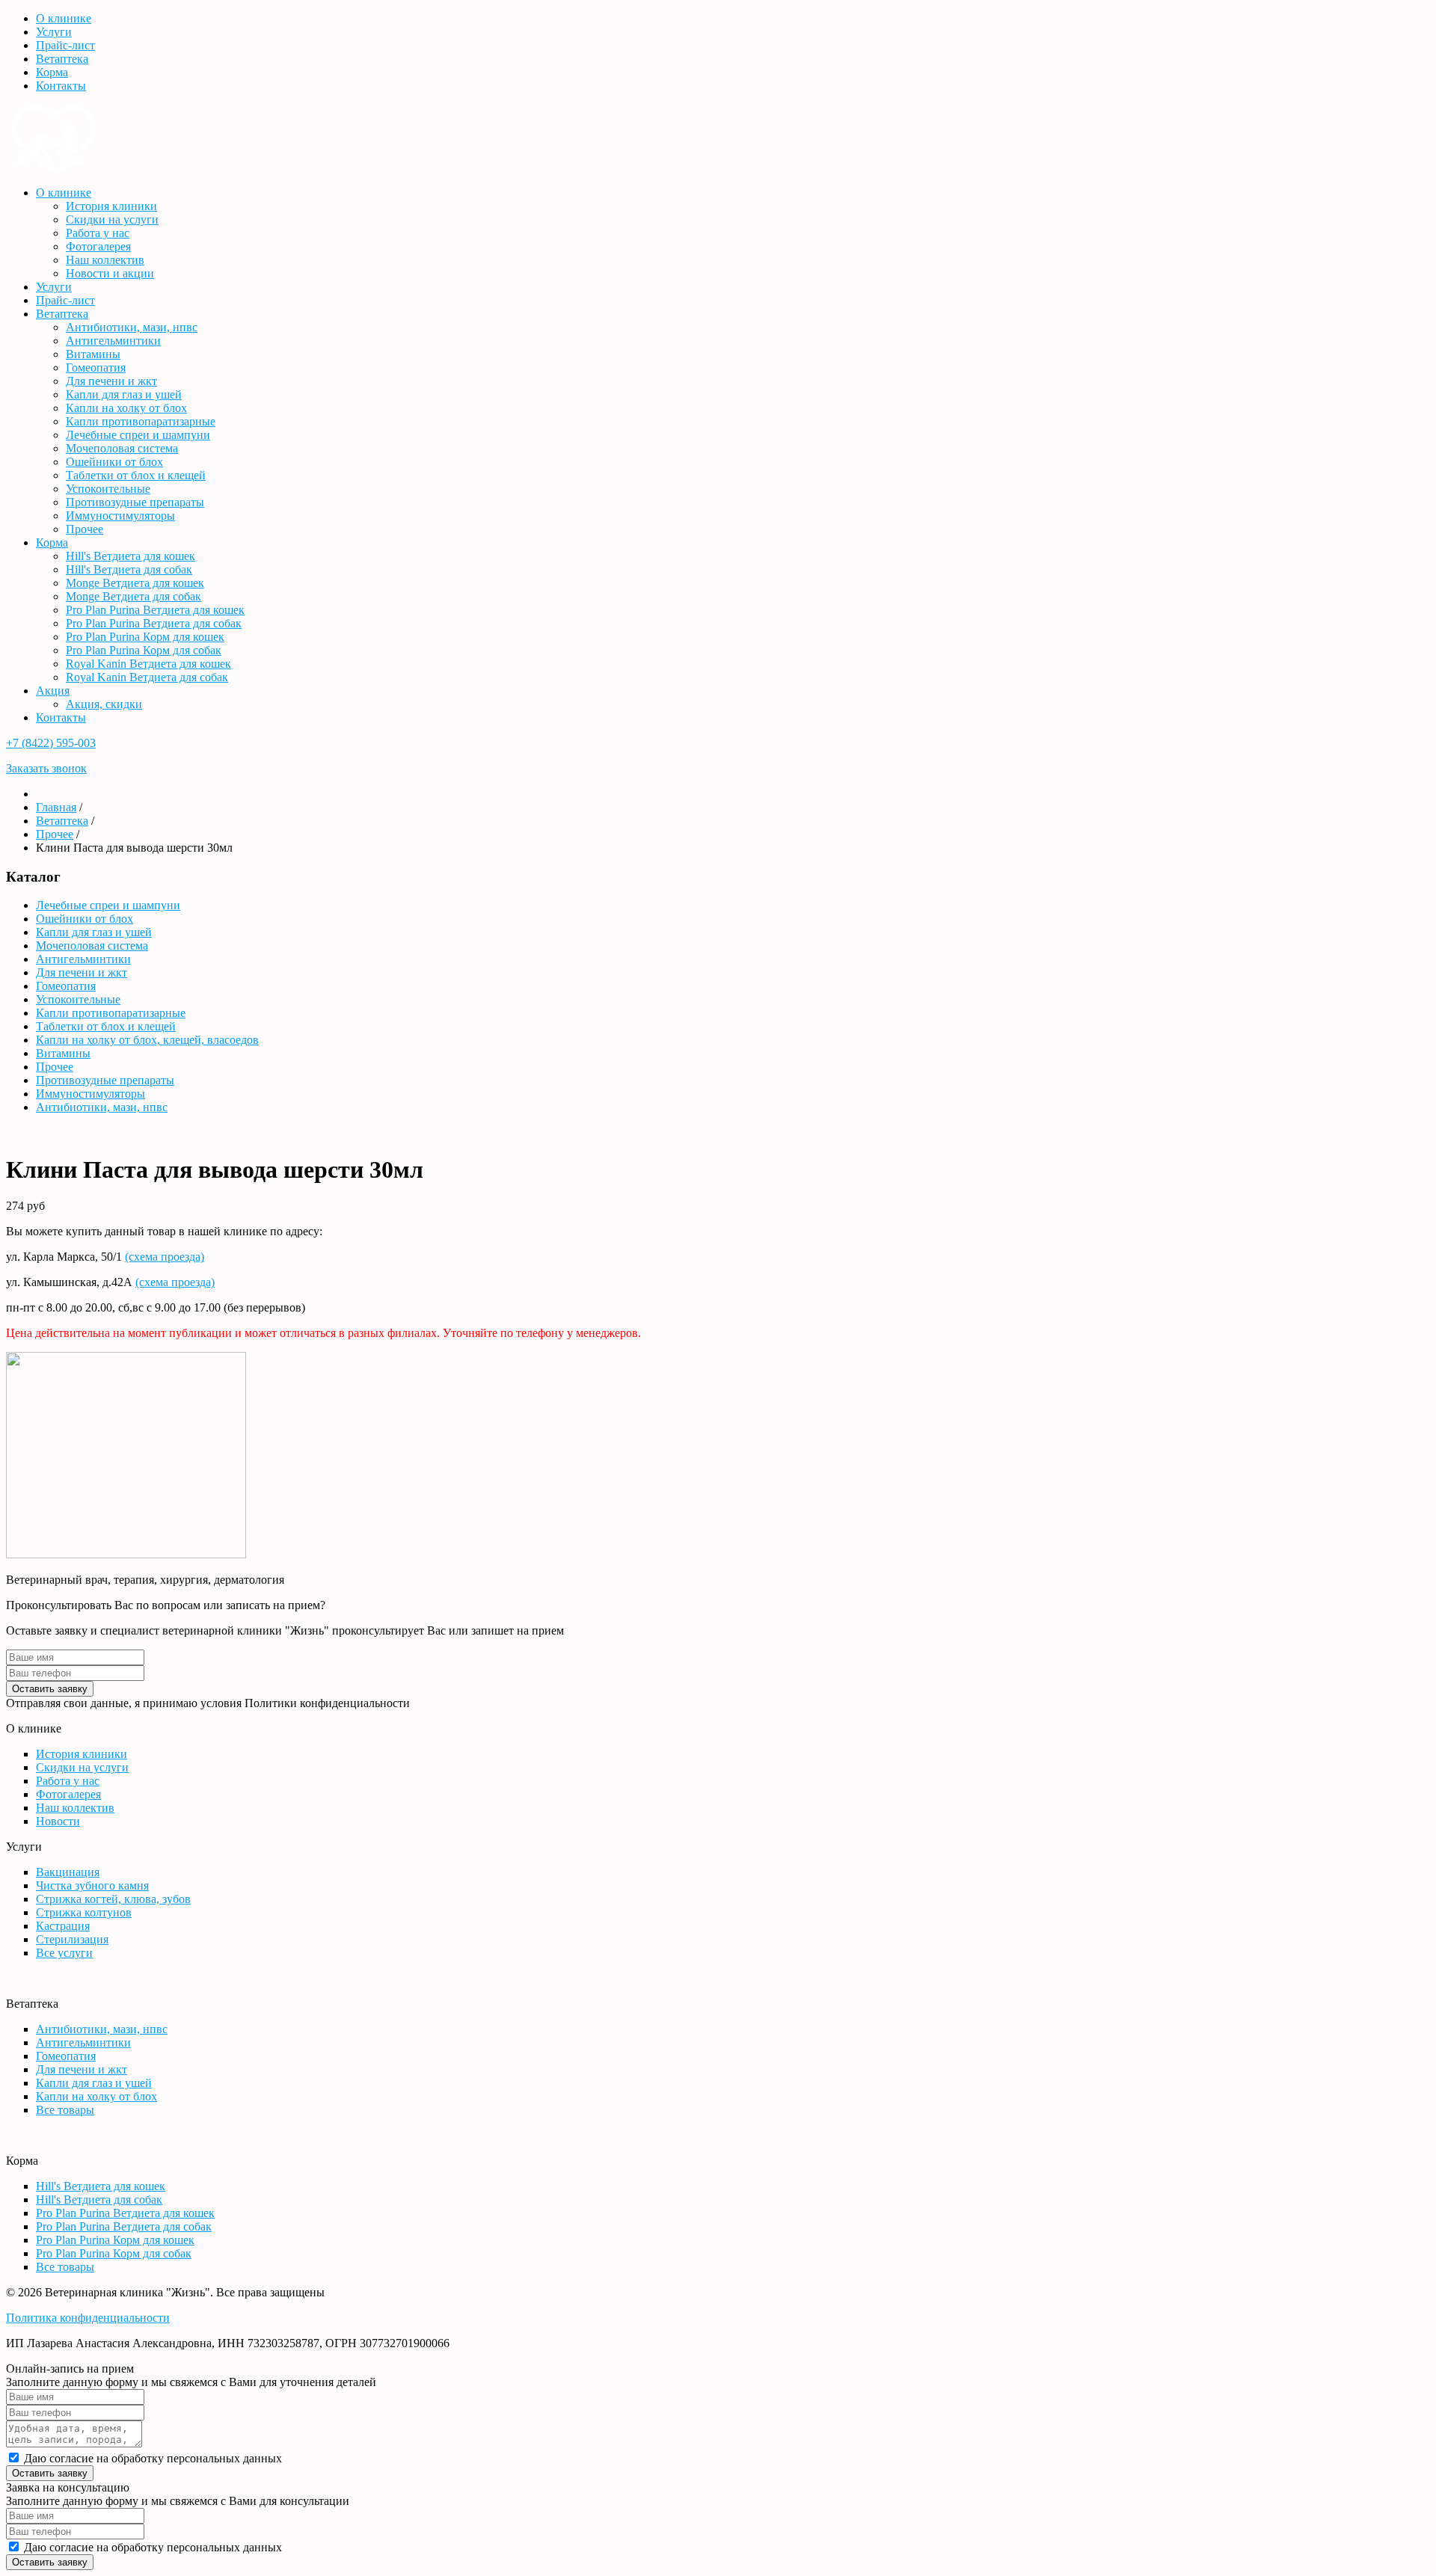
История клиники (111, 206)
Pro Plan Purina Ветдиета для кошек (155, 610)
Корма (52, 72)
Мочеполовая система (122, 448)
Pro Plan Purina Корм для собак (144, 650)
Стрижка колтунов (84, 1912)
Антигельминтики (113, 341)
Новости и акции (110, 273)
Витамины (93, 354)
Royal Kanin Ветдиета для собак (147, 677)
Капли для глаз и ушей (124, 394)
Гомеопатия (96, 368)
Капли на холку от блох (126, 408)
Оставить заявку (50, 1689)
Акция (53, 691)
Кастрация (63, 1926)
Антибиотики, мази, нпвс (132, 327)
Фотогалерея (98, 246)
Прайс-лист (65, 45)
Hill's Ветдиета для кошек (131, 556)
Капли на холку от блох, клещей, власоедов (147, 1040)
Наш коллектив (105, 260)
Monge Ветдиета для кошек (135, 583)
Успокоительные (108, 489)
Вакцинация (68, 1872)
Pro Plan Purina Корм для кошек (145, 637)
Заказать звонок (46, 768)
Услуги (54, 32)
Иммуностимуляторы (120, 516)
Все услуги (64, 1953)
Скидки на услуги (112, 219)
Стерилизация (72, 1939)
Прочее (85, 529)
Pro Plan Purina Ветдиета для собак (154, 623)
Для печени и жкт (111, 381)
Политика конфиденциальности (88, 2318)
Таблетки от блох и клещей (136, 475)
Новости (58, 1821)
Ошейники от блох (114, 462)
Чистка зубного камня (92, 1885)
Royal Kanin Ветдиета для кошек (148, 664)
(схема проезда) (165, 1257)
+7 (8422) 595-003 (51, 743)
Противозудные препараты (135, 502)
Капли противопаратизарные (141, 421)
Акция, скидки (104, 704)
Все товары (65, 2110)
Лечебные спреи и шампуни (138, 435)
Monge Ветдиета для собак (134, 596)
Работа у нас (98, 233)
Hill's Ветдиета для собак (129, 569)
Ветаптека (62, 59)
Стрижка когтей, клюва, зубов (113, 1899)
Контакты (61, 86)
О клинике (64, 18)
